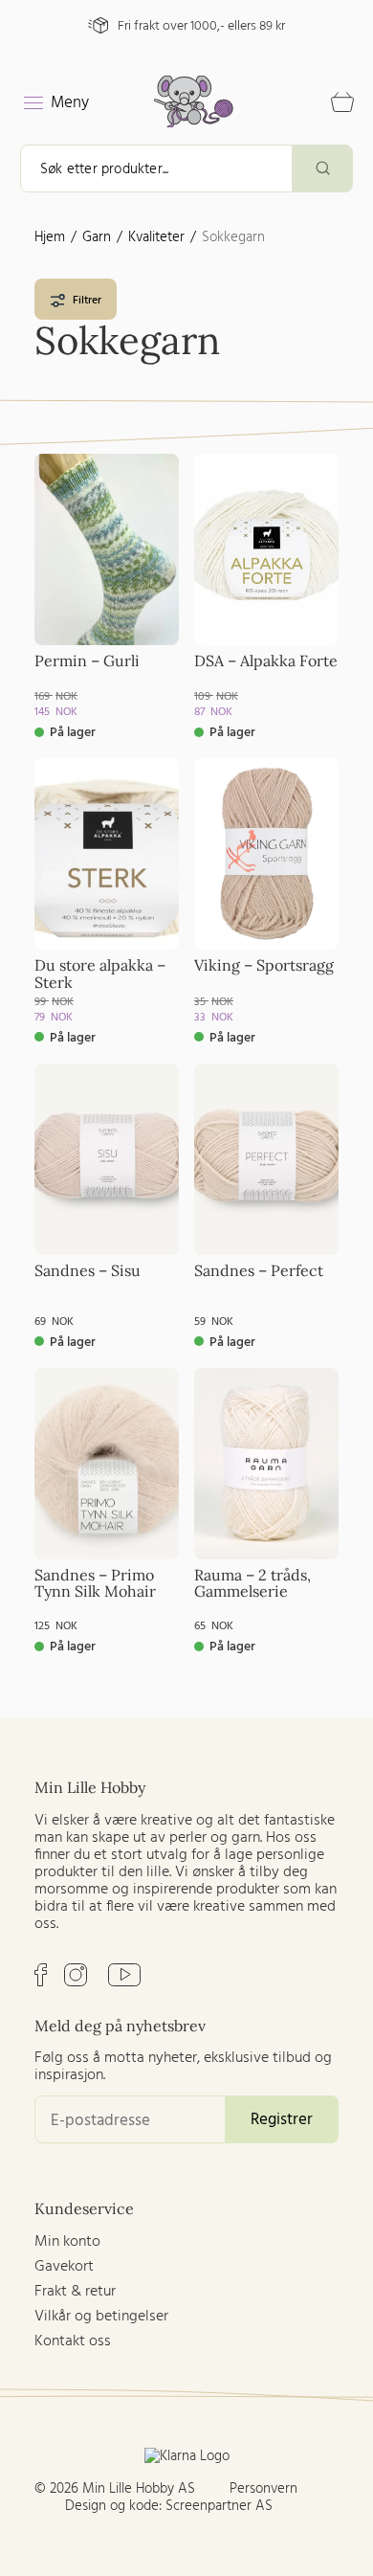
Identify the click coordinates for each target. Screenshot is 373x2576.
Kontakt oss (73, 2341)
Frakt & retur (75, 2292)
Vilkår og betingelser (101, 2317)
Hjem (50, 237)
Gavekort (64, 2267)
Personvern (263, 2489)
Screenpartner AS (219, 2506)
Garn (97, 237)
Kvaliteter (156, 237)
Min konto (67, 2242)
